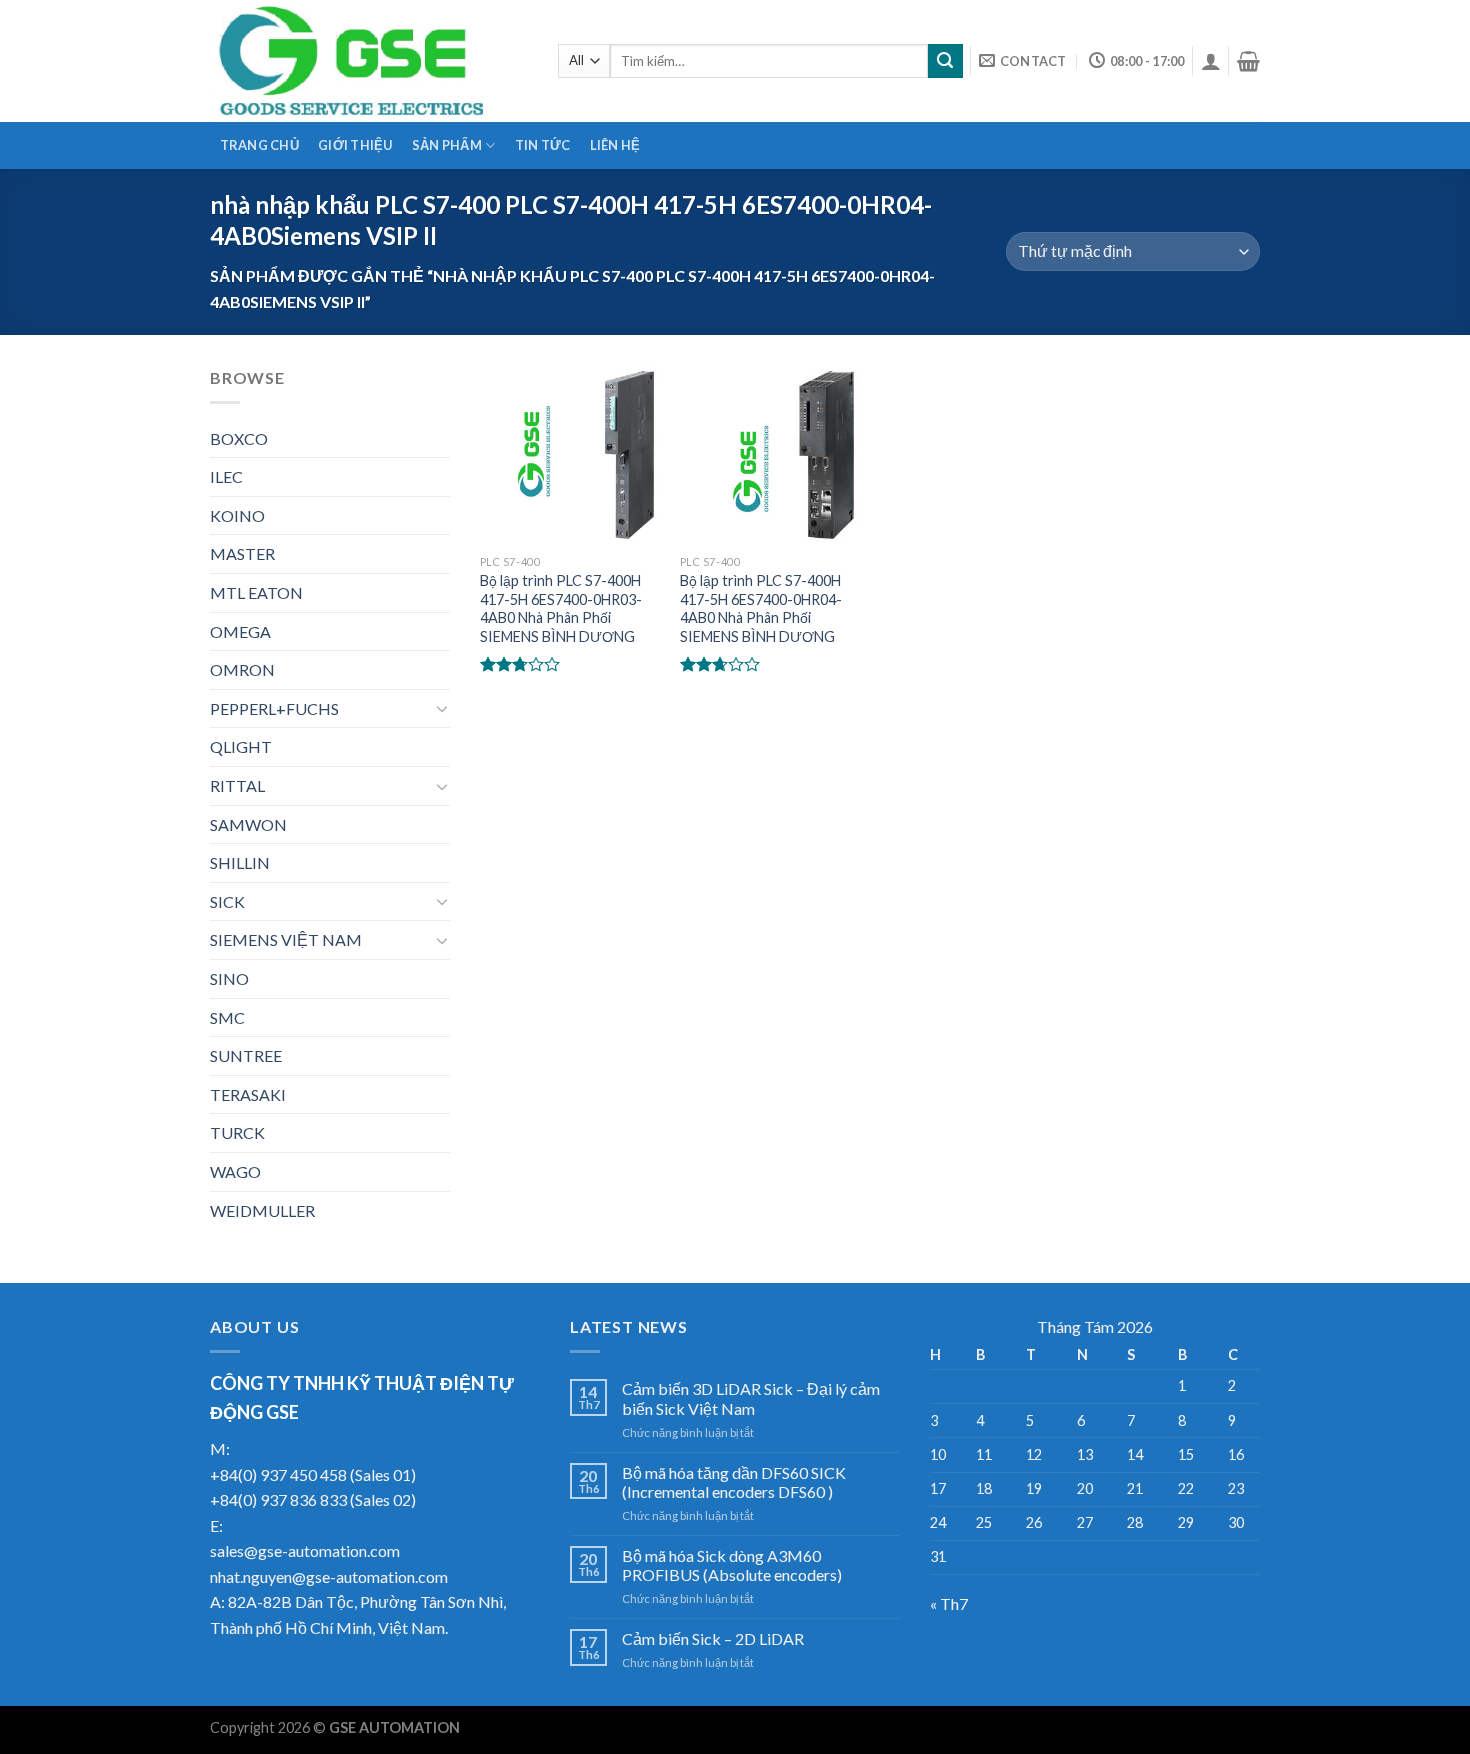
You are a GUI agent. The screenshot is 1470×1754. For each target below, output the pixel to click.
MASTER (242, 553)
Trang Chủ (259, 145)
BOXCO (239, 438)
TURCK (237, 1132)
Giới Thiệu (355, 145)
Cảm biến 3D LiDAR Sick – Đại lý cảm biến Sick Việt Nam (751, 1398)
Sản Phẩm (447, 145)
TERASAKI (248, 1094)
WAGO (235, 1171)
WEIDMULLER (262, 1210)
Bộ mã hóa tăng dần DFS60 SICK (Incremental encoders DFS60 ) (734, 1482)
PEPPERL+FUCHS (274, 708)
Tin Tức (543, 145)
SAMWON (248, 824)
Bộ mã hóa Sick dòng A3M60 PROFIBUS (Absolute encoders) (732, 1565)
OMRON (242, 669)
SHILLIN (240, 862)
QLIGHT (241, 746)
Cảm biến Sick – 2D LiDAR (713, 1638)
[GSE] (369, 61)
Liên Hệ (615, 145)
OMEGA (240, 631)
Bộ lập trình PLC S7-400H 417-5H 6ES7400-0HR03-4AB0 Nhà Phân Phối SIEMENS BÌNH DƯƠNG (561, 608)
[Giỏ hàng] (1248, 61)
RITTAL (237, 785)
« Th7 (949, 1603)
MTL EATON (256, 592)
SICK (227, 901)
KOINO (237, 515)
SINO (229, 978)
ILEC (226, 476)
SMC (227, 1017)
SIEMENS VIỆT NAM (286, 939)
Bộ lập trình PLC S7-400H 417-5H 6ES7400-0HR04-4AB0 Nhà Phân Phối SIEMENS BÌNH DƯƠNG (761, 608)
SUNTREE (246, 1055)
